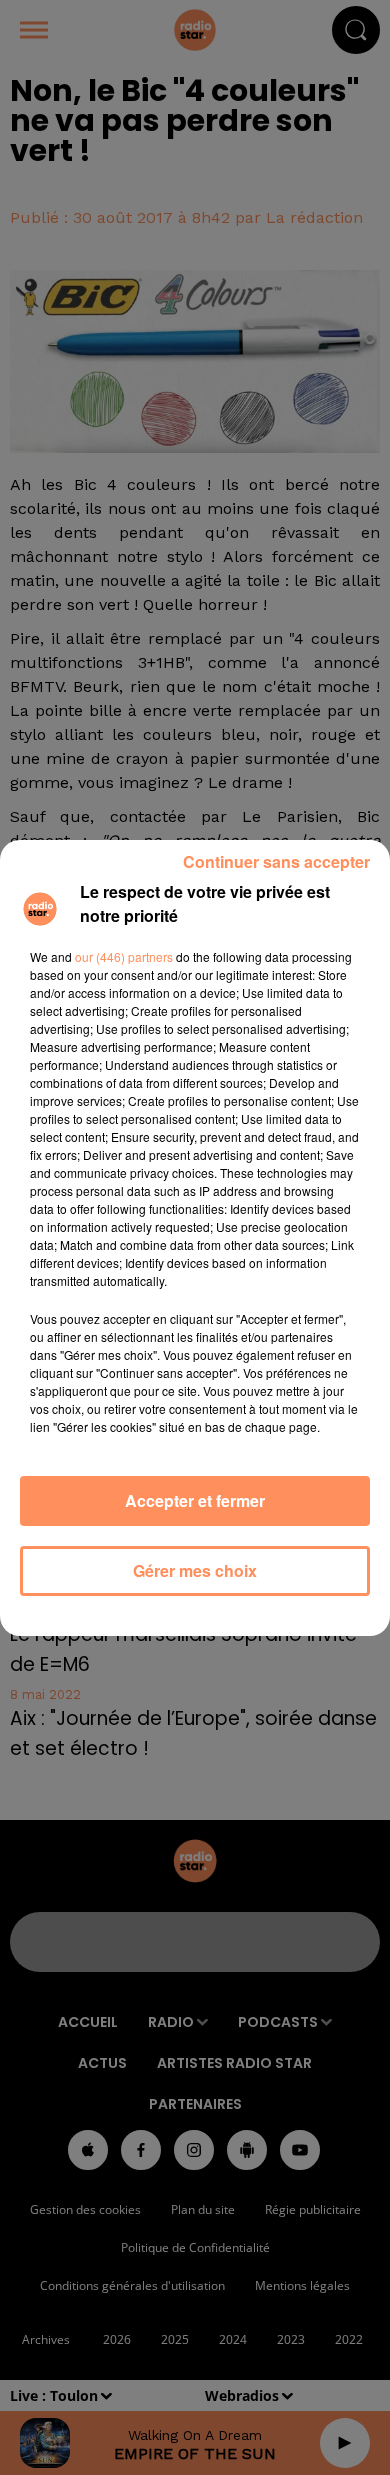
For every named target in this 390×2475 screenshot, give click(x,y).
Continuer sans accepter (276, 861)
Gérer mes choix (195, 1570)
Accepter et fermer (195, 1500)
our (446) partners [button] (124, 956)
